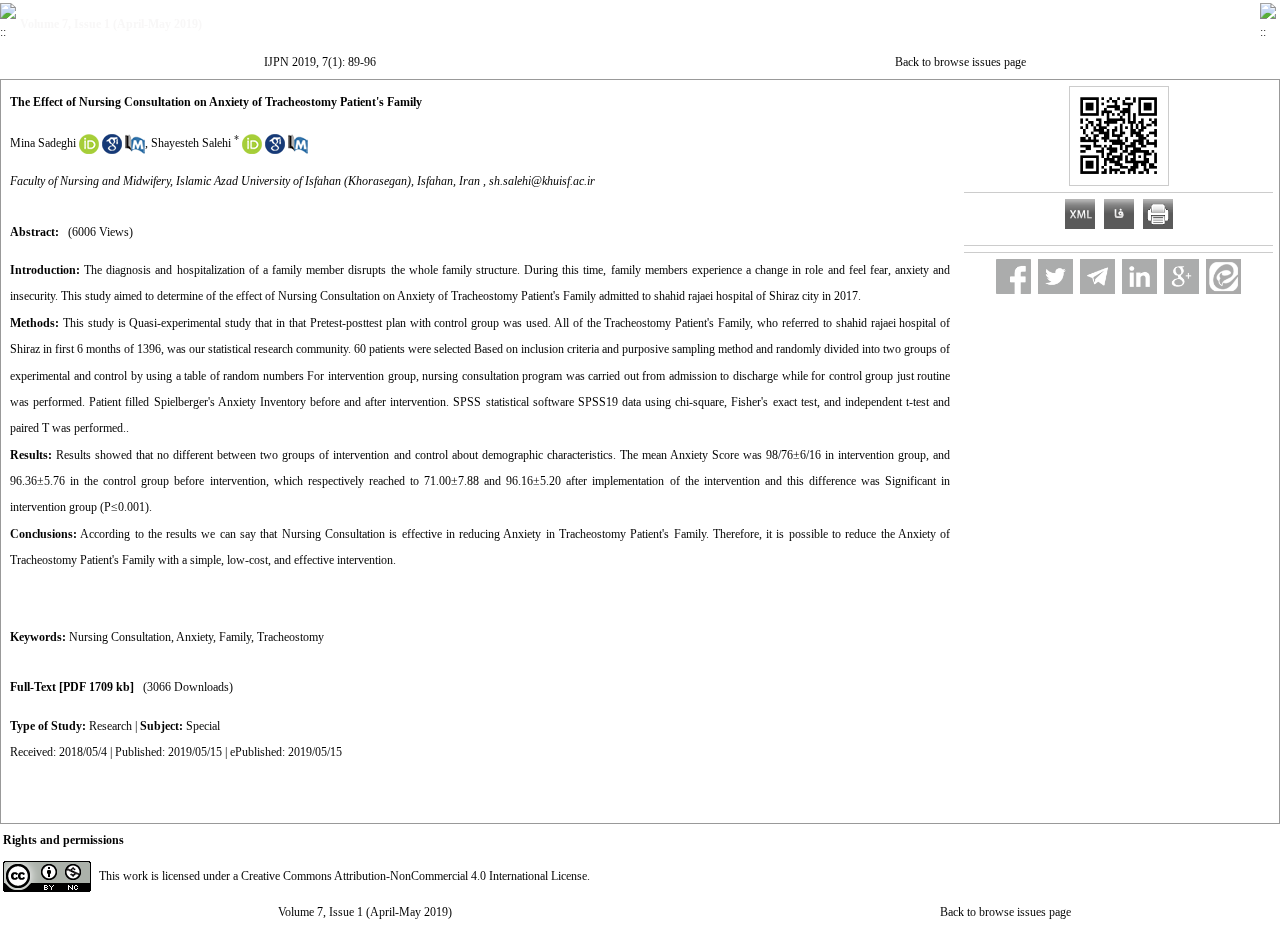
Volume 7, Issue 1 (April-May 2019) (365, 912)
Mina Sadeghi (43, 143)
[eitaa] (1223, 276)
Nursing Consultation (120, 637)
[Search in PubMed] (135, 150)
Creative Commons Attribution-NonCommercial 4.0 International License (414, 876)
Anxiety (194, 637)
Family (235, 637)
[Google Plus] (1181, 276)
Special (203, 726)
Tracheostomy (290, 637)
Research (110, 726)
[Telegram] (1097, 276)
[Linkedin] (1139, 276)
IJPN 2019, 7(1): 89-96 (320, 62)
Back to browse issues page (960, 62)
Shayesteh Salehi (191, 143)
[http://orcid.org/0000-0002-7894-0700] (89, 150)
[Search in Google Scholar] (112, 150)
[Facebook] (1013, 276)
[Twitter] (1055, 276)
